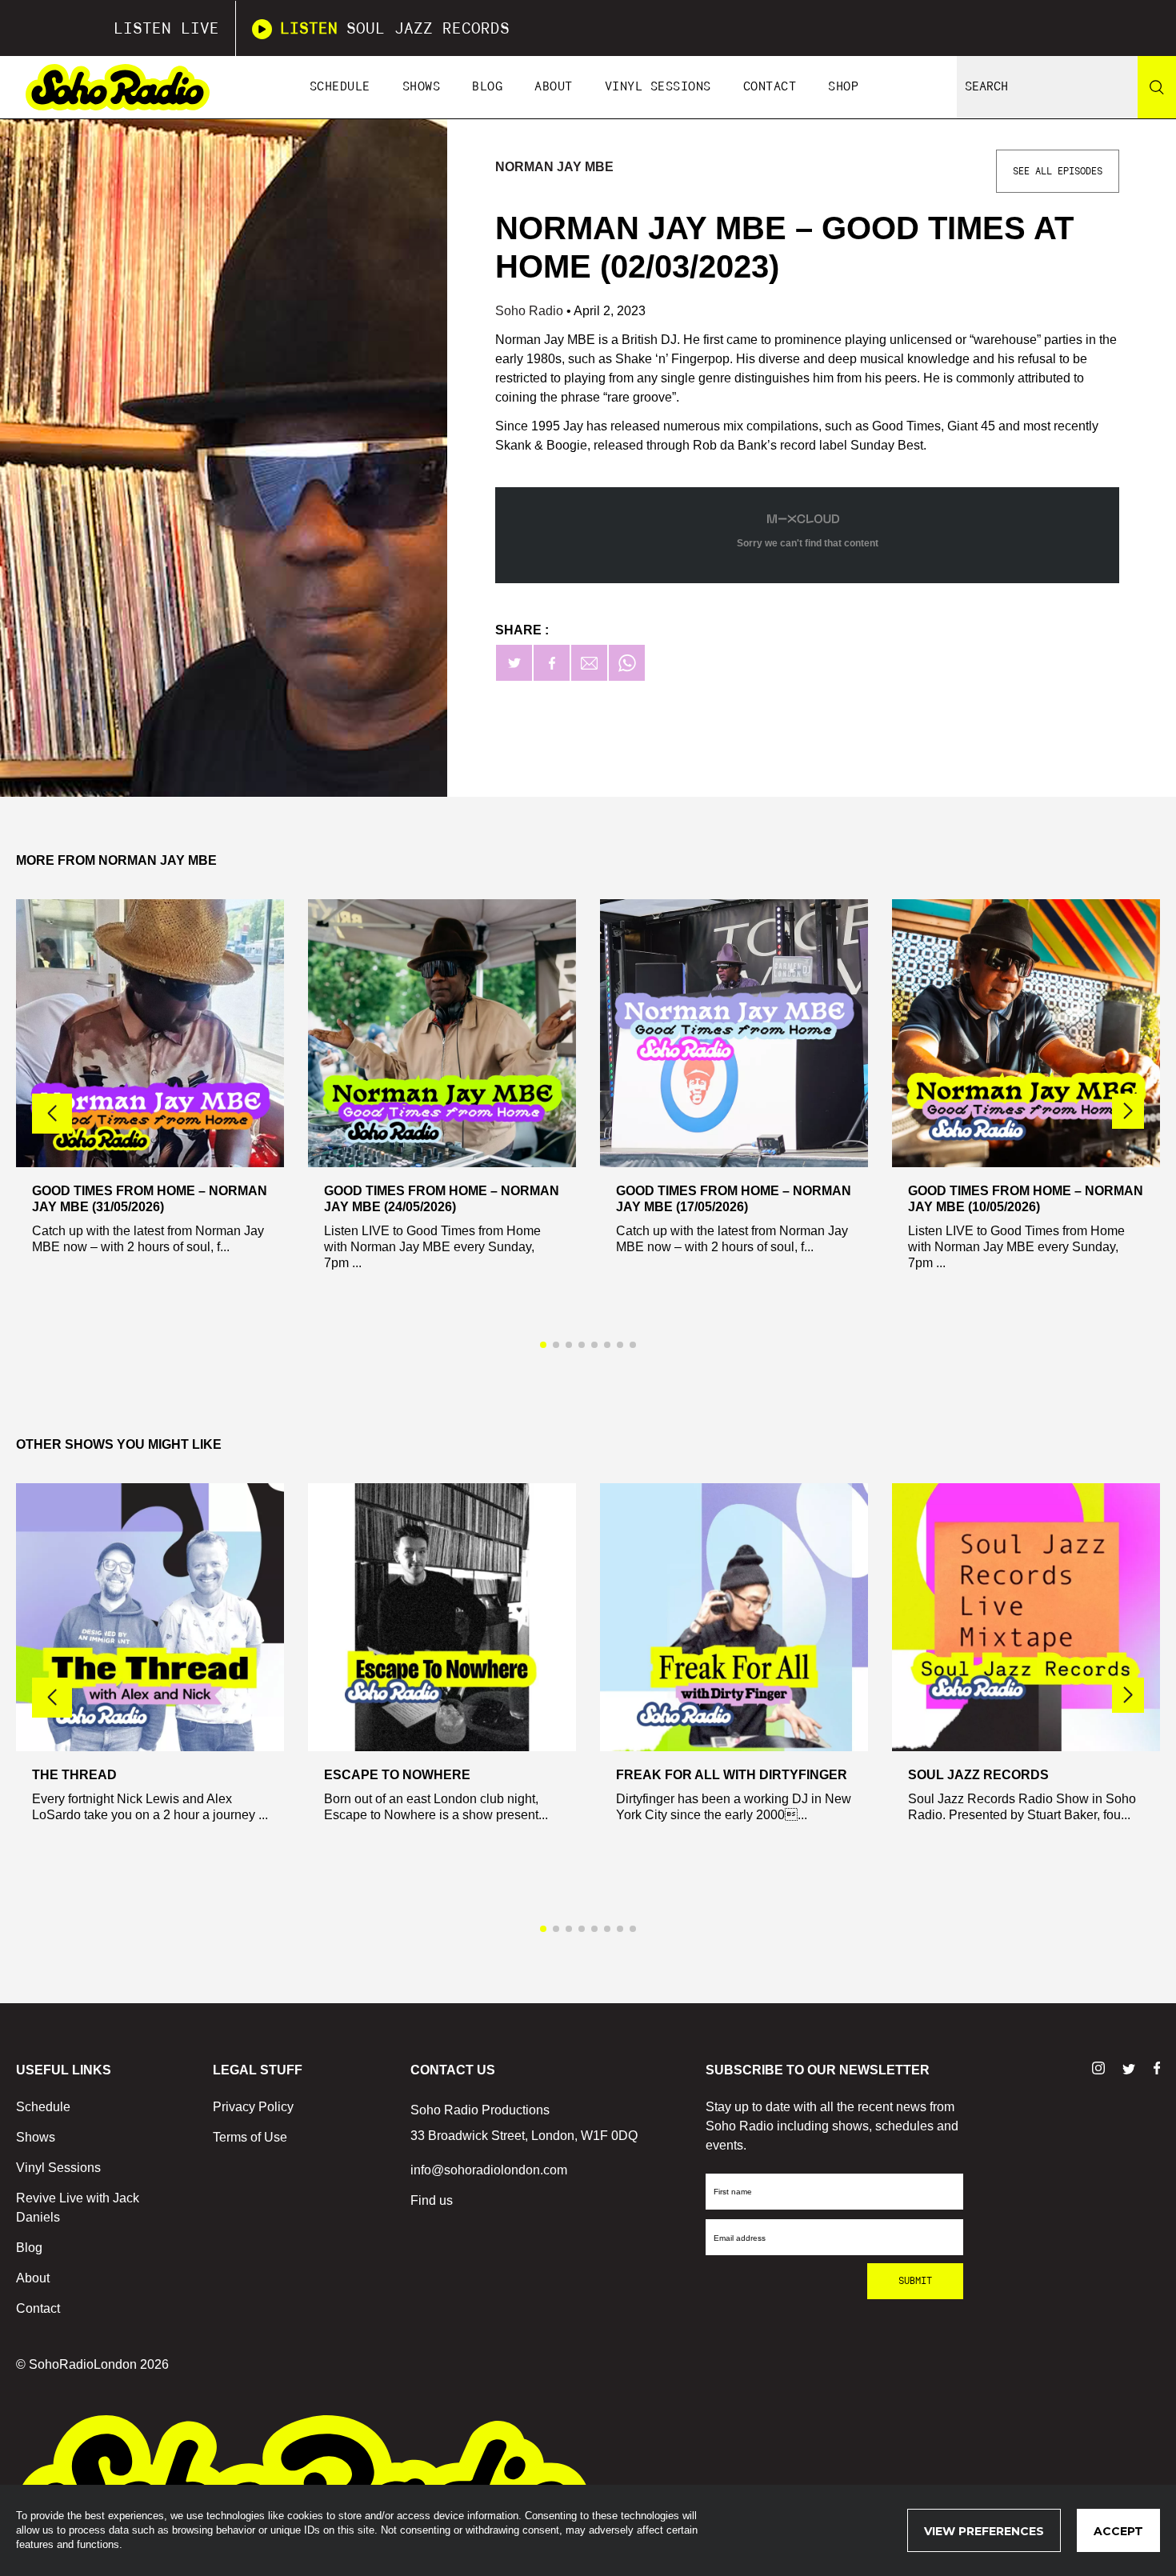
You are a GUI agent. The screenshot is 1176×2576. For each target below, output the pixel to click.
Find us (432, 2200)
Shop (843, 87)
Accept (1118, 2531)
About (554, 87)
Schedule (340, 87)
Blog (487, 87)
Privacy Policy (253, 2107)
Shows (422, 87)
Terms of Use (250, 2137)
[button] (1128, 1111)
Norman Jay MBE (554, 167)
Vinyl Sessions (658, 87)
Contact (770, 87)
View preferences (984, 2531)
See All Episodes (1058, 171)
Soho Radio (531, 311)
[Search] (1157, 87)
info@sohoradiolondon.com (489, 2170)
